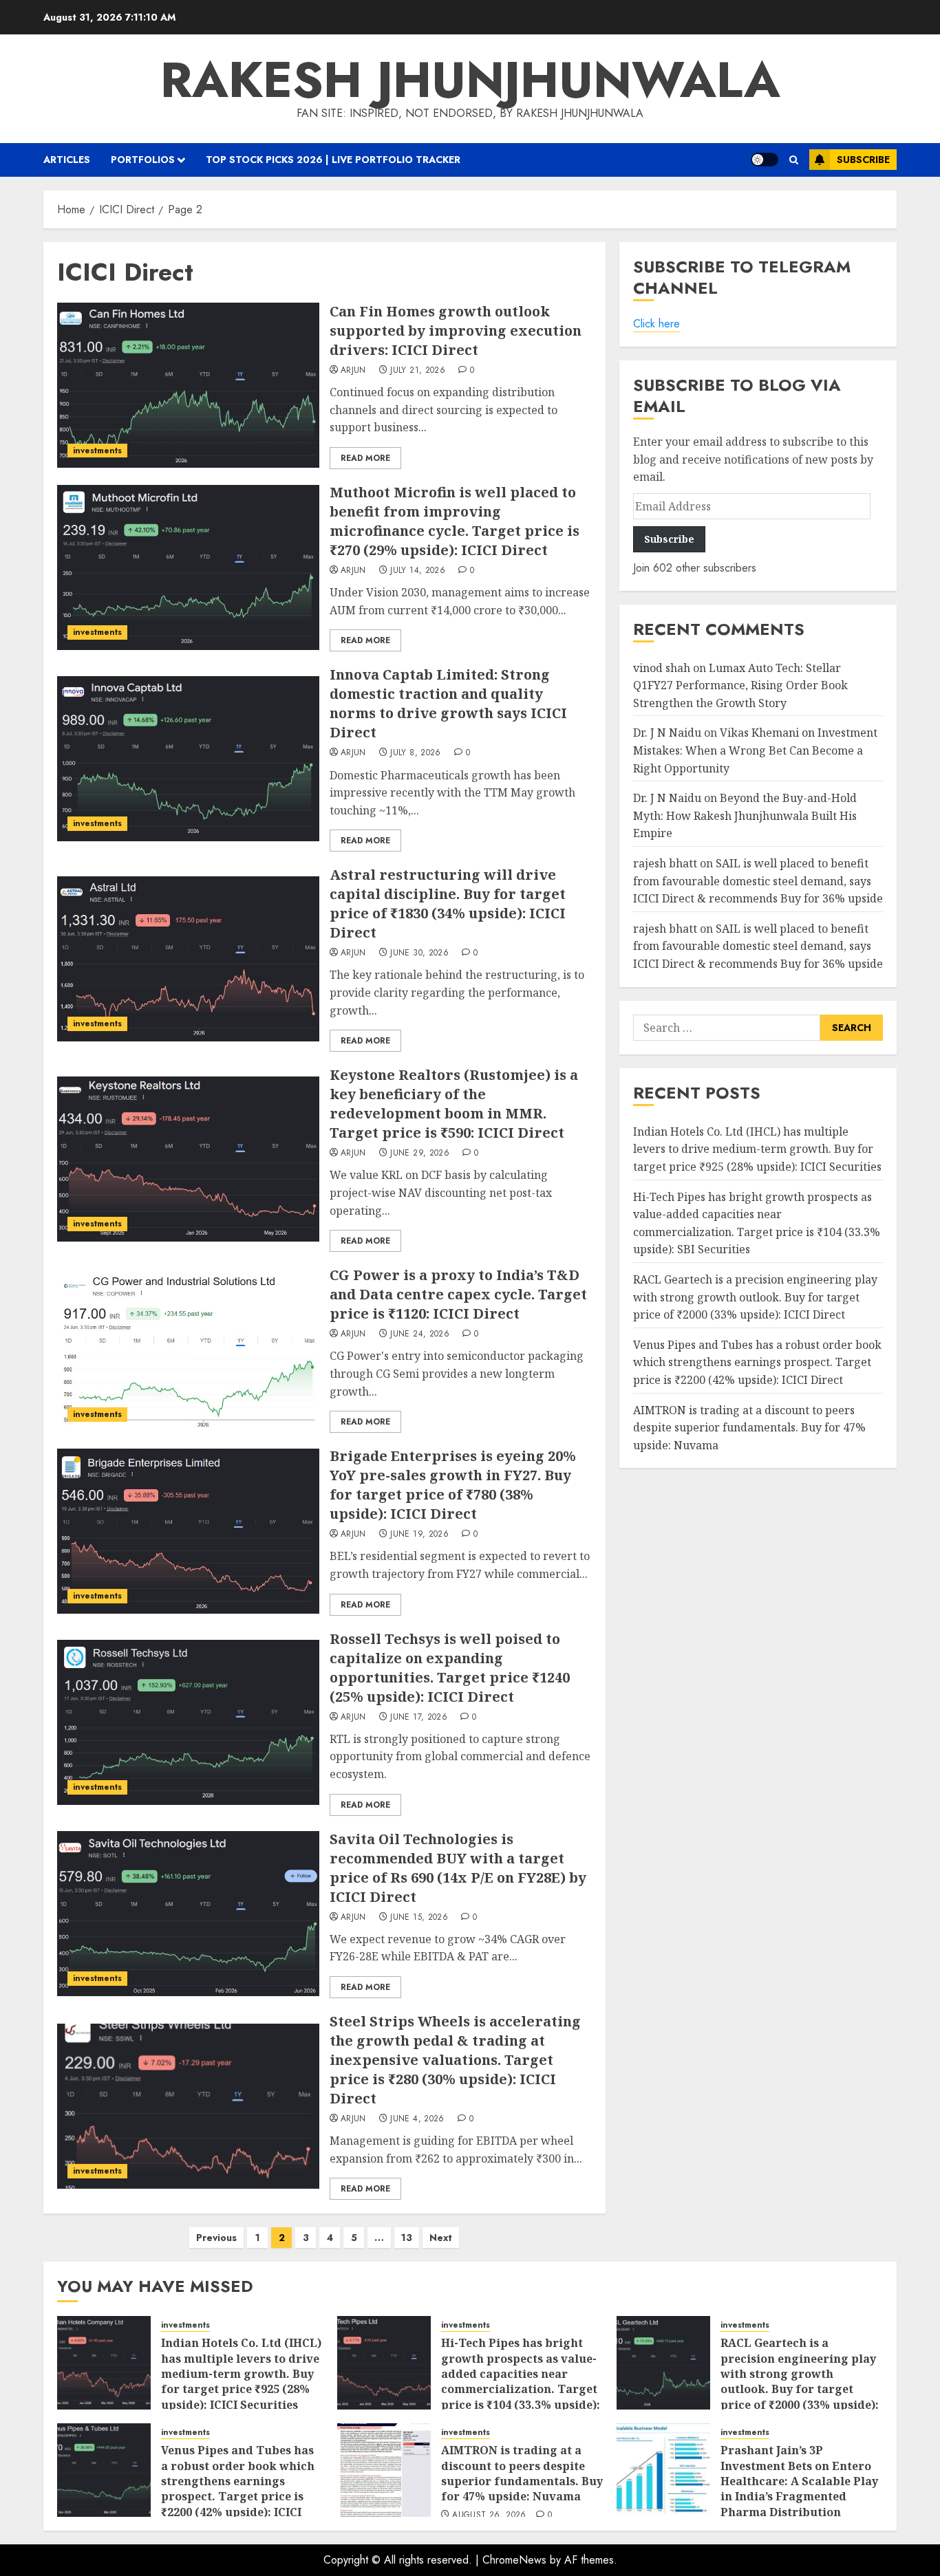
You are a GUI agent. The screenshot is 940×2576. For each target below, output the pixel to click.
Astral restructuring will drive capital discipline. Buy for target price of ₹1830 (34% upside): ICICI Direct (448, 903)
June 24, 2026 (420, 1334)
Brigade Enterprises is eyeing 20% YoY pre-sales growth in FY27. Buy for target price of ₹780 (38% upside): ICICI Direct (453, 1485)
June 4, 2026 (417, 2119)
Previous (216, 2238)
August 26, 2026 (489, 2515)
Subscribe (863, 160)
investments (97, 451)
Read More (365, 458)
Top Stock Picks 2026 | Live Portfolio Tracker (333, 160)
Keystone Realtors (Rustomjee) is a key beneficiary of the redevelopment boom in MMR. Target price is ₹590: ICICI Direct (454, 1104)
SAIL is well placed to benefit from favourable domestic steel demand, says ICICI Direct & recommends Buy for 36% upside (758, 881)
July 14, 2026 (418, 571)
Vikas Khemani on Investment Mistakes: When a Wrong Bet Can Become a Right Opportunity (755, 751)
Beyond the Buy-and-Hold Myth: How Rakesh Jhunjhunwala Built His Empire (745, 816)
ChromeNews (514, 2560)
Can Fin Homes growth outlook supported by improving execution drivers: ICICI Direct (456, 331)
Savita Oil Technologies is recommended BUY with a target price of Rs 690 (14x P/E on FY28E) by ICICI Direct (458, 1868)
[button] (794, 160)
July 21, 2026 (418, 371)
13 (407, 2238)
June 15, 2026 (419, 1918)
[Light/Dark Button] (765, 160)
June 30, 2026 (419, 953)
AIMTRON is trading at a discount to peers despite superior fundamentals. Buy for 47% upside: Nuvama (749, 1428)
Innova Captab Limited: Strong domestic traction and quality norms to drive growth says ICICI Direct (448, 703)
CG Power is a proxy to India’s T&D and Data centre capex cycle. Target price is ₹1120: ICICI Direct (458, 1294)
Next (441, 2238)
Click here (656, 324)
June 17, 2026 (419, 1718)
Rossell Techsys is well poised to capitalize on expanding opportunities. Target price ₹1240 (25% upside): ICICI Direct (450, 1668)
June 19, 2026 (419, 1535)
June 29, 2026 (420, 1154)
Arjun (353, 371)
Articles (67, 160)
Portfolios (143, 160)
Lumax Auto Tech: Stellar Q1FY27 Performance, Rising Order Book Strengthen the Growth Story (740, 685)
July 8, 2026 (415, 753)
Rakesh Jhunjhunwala (470, 80)
